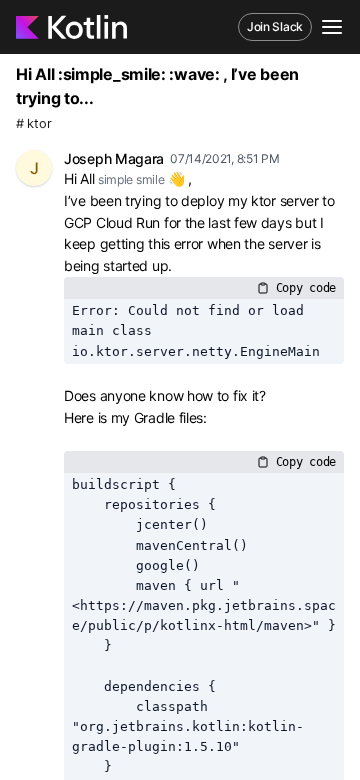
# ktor (33, 123)
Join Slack (275, 26)
